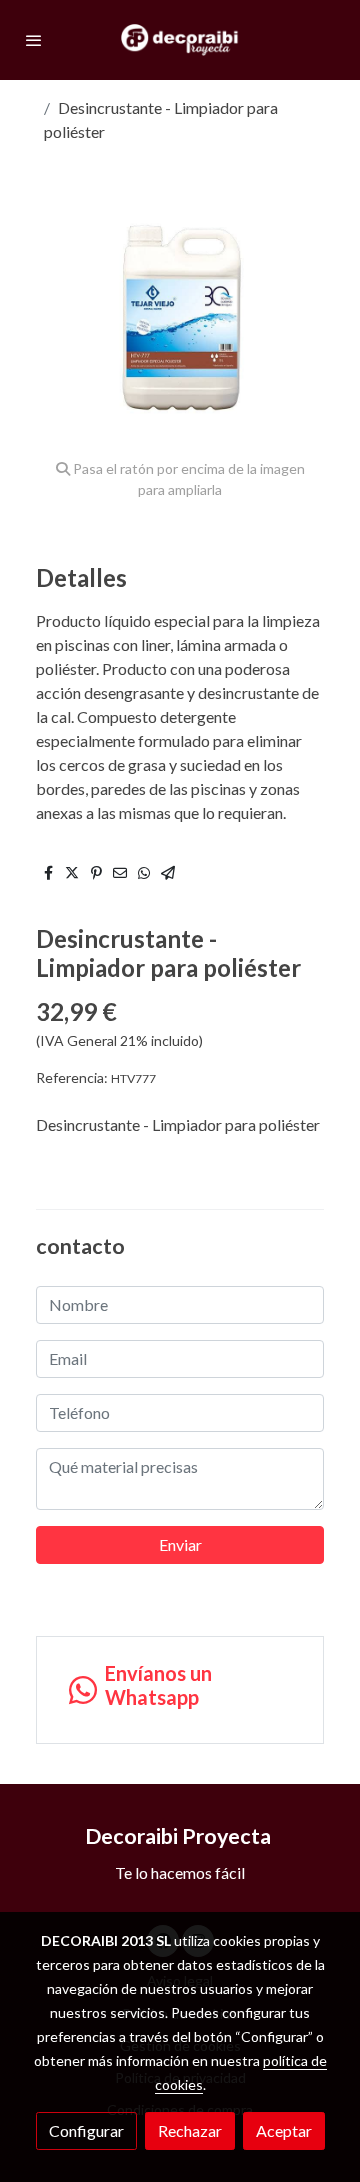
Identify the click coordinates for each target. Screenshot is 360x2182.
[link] (180, 40)
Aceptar (284, 2130)
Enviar (180, 1544)
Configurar (86, 2130)
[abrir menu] (34, 40)
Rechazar (190, 2130)
